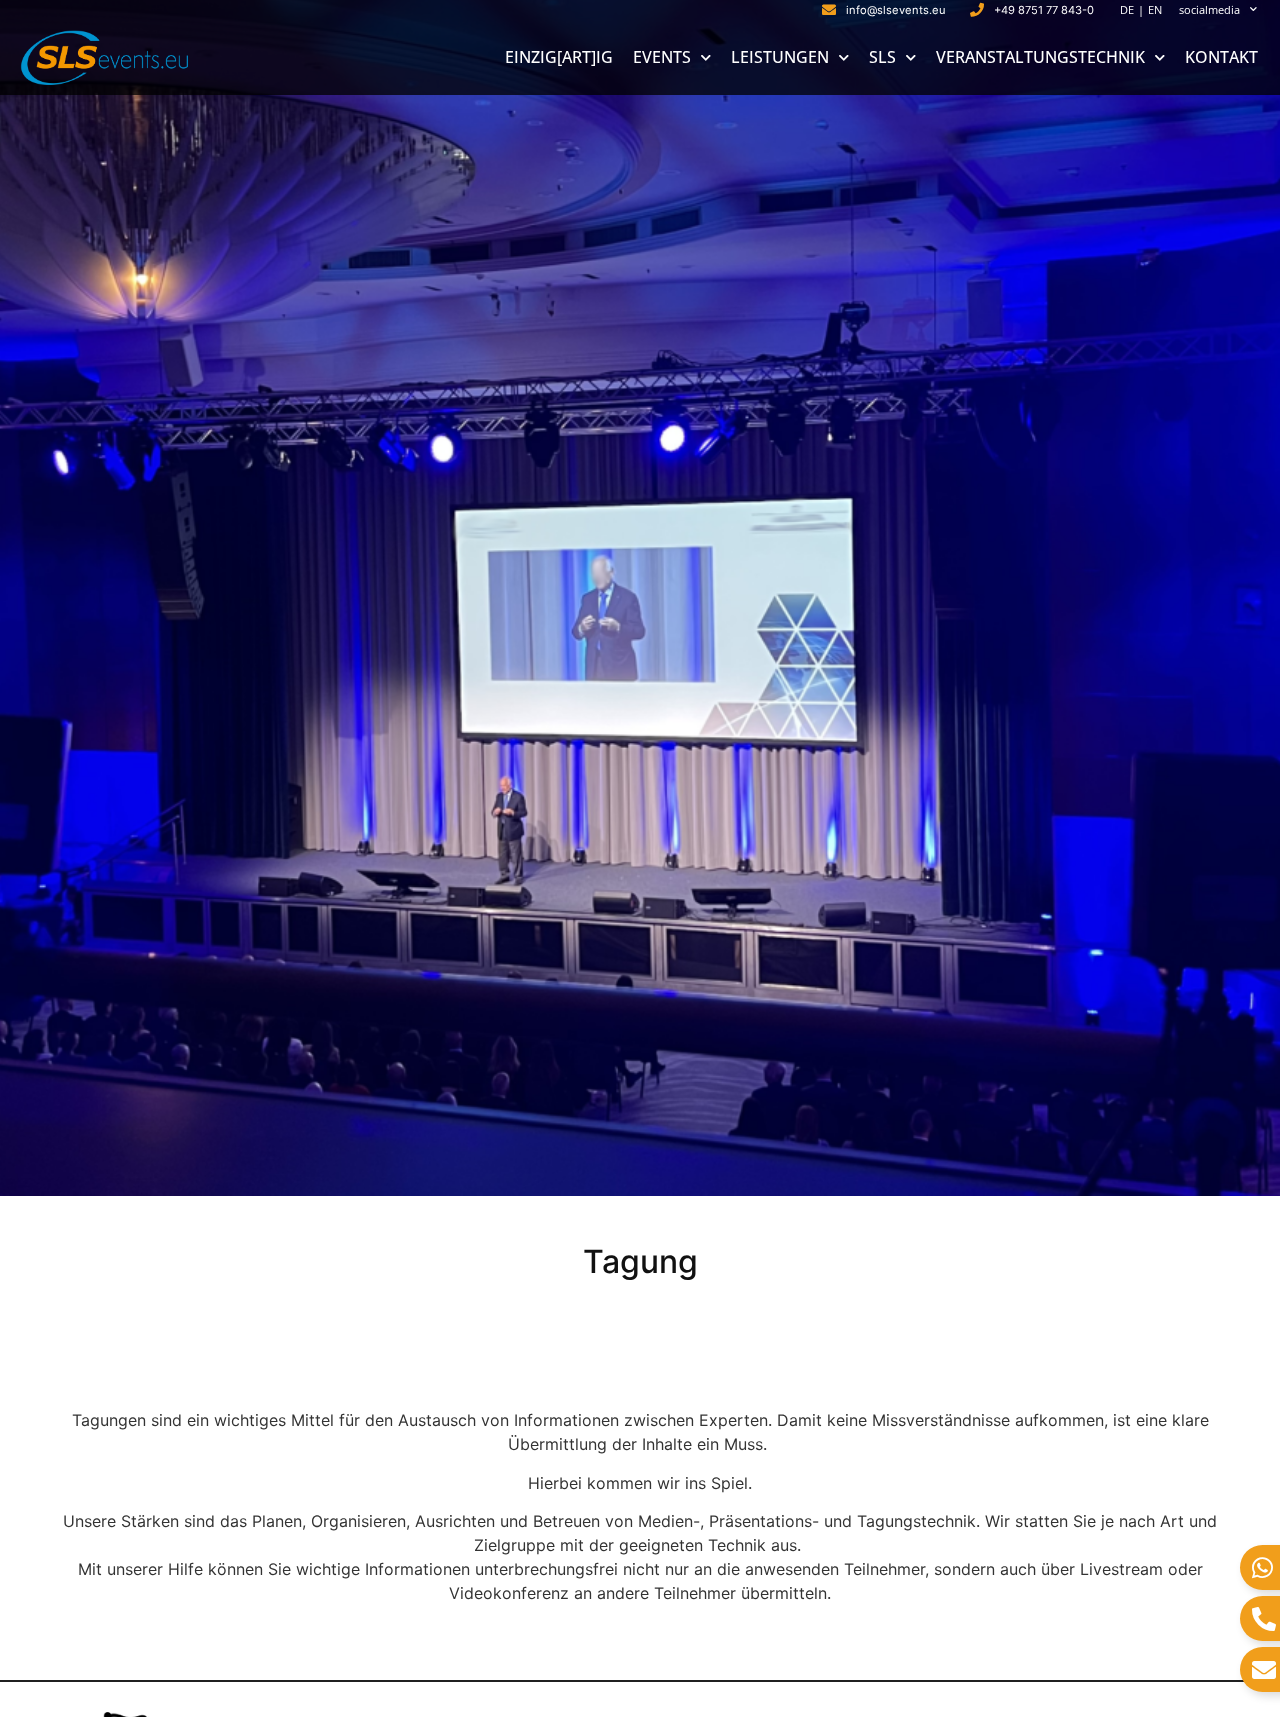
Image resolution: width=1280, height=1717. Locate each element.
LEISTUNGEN (780, 57)
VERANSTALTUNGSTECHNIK (1040, 57)
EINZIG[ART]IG (559, 57)
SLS (882, 57)
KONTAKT (1221, 57)
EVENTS (662, 57)
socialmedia (1209, 9)
